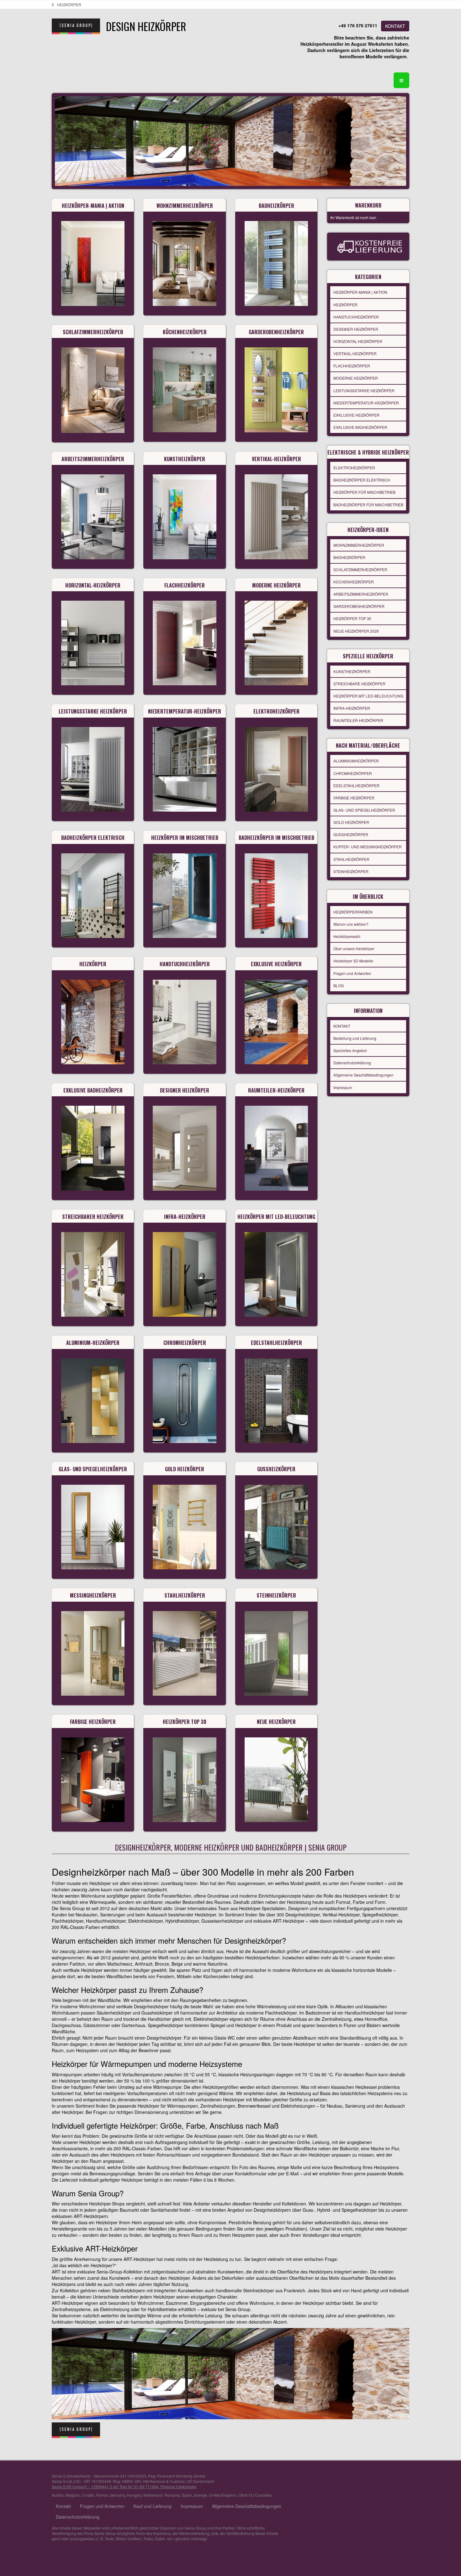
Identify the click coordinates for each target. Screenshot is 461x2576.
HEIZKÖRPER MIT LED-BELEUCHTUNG (368, 696)
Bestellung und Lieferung (355, 1038)
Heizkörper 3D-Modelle (353, 961)
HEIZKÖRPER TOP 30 (352, 618)
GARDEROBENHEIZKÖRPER (359, 606)
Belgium (73, 2495)
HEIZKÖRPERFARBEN (353, 912)
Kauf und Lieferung (153, 2506)
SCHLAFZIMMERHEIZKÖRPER (360, 569)
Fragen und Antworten (352, 973)
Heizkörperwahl (347, 936)
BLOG (339, 985)
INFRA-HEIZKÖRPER (352, 708)
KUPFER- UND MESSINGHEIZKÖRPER (368, 847)
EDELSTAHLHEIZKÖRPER (356, 785)
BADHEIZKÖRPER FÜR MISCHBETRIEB (368, 505)
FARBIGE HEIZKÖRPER (354, 798)
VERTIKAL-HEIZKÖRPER (355, 353)
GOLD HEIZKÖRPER (351, 822)
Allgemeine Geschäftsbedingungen (363, 1075)
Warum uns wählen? (351, 924)
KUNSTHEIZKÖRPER (352, 671)
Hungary (134, 2495)
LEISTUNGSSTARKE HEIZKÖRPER (364, 390)
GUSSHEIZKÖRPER (351, 834)
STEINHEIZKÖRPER (351, 871)
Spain (187, 2495)
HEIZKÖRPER (345, 305)
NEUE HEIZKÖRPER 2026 (356, 631)
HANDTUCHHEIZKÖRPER (356, 317)
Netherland (153, 2495)
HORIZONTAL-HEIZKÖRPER (358, 341)
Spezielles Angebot (350, 1050)
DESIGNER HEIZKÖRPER (356, 329)
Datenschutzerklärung (352, 1063)
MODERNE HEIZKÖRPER (356, 378)
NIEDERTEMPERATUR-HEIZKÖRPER (366, 403)
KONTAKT (395, 26)
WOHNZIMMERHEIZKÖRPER (359, 545)
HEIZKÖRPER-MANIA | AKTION (360, 292)
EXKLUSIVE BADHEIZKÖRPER (360, 427)
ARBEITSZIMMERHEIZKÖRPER (361, 594)
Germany (117, 2495)
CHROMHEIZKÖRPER (353, 773)
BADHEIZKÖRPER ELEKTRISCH (362, 480)
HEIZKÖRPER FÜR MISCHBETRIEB (364, 492)
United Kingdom (223, 2495)
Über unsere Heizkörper (354, 948)
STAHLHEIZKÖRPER (351, 859)
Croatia (88, 2495)
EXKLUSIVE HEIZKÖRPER (356, 415)
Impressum (343, 1087)
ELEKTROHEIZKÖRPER (354, 468)
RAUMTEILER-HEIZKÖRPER (358, 720)
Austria (58, 2495)
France (102, 2495)
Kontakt (63, 2506)
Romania (172, 2495)
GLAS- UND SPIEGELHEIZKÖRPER (364, 810)
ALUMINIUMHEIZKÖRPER (356, 761)
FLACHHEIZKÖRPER (352, 366)
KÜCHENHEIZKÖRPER (354, 582)
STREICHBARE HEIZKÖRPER (359, 684)
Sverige (200, 2495)
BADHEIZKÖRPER (349, 557)
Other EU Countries (255, 2495)
